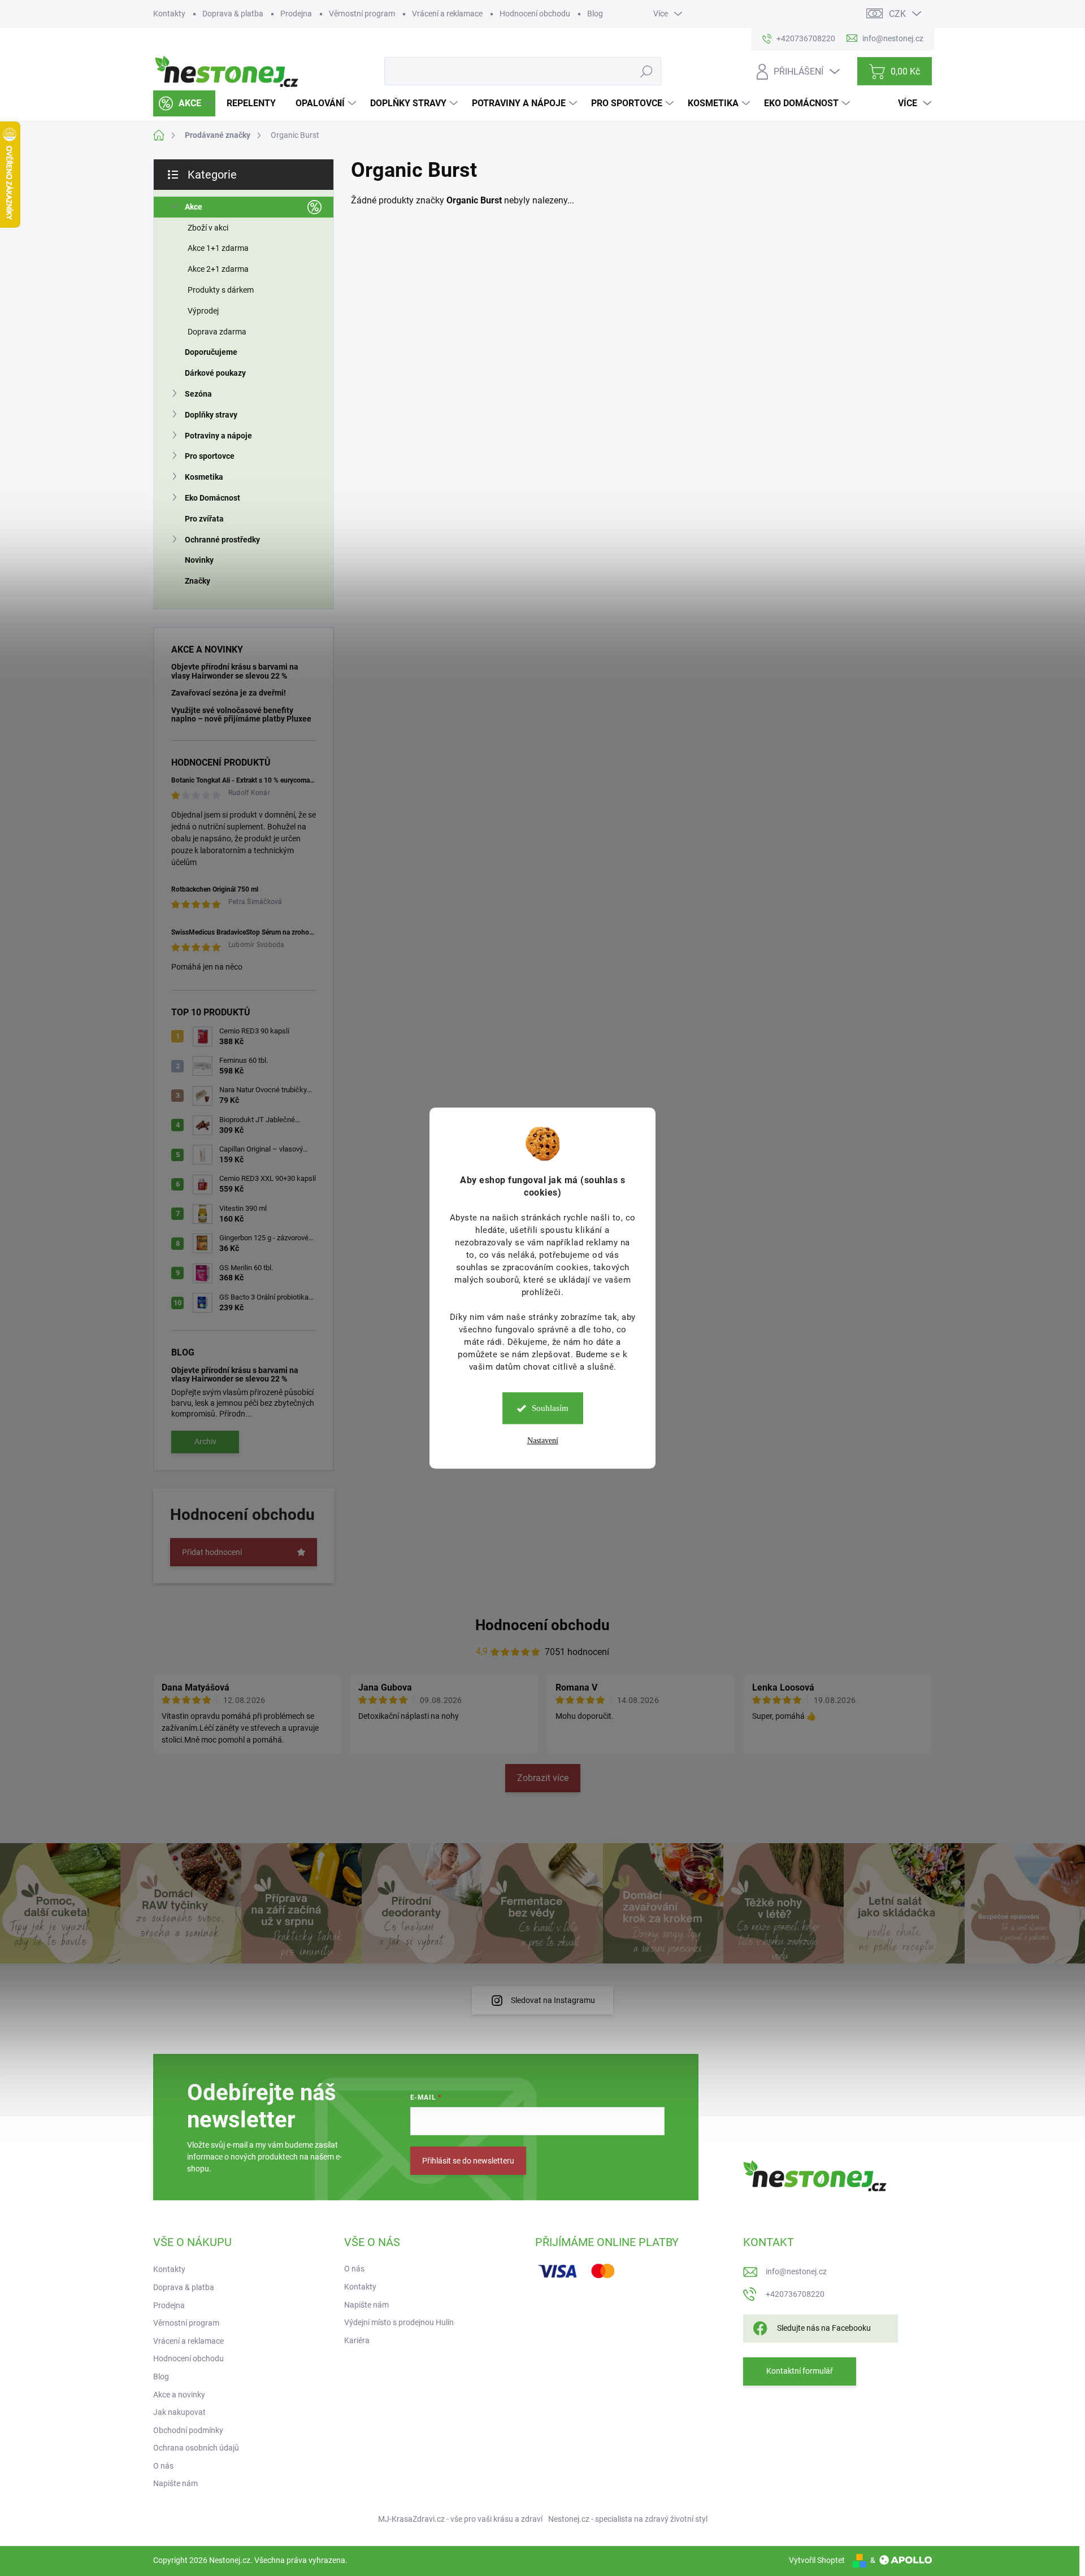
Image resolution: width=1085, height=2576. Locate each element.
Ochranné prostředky (222, 540)
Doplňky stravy (211, 415)
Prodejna (296, 14)
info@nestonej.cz (796, 2271)
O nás (163, 2466)
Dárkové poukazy (215, 373)
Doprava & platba (233, 14)
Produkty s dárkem (221, 290)
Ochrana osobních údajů (196, 2448)
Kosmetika (204, 477)
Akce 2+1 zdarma (218, 269)
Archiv (205, 1441)
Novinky (199, 560)
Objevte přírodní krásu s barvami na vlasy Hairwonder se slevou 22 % (235, 671)
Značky (198, 581)
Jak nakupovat (179, 2412)
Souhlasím (550, 1408)
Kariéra (357, 2340)
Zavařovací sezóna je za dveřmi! (229, 693)
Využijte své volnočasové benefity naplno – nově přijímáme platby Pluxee (241, 714)
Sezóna (198, 394)
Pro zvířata (204, 519)
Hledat (646, 71)
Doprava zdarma (217, 332)
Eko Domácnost (212, 498)
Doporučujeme (211, 352)
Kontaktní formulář (800, 2371)
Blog (595, 14)
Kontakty (169, 14)
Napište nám (175, 2483)
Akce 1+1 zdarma (218, 248)
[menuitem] (184, 103)
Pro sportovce (210, 456)
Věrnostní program (362, 14)
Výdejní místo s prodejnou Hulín (399, 2322)
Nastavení (543, 1441)
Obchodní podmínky (188, 2430)
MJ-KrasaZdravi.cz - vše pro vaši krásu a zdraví (460, 2519)
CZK (897, 14)
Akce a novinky (179, 2395)
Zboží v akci (208, 228)
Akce (194, 207)
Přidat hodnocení (212, 1552)
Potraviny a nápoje (218, 436)
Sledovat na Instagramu (553, 2000)
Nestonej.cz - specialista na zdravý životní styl (628, 2519)
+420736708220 (795, 2294)
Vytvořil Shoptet (817, 2560)
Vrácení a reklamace (447, 14)
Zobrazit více (543, 1778)
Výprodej (203, 311)
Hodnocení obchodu (535, 14)
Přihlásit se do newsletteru (468, 2161)
